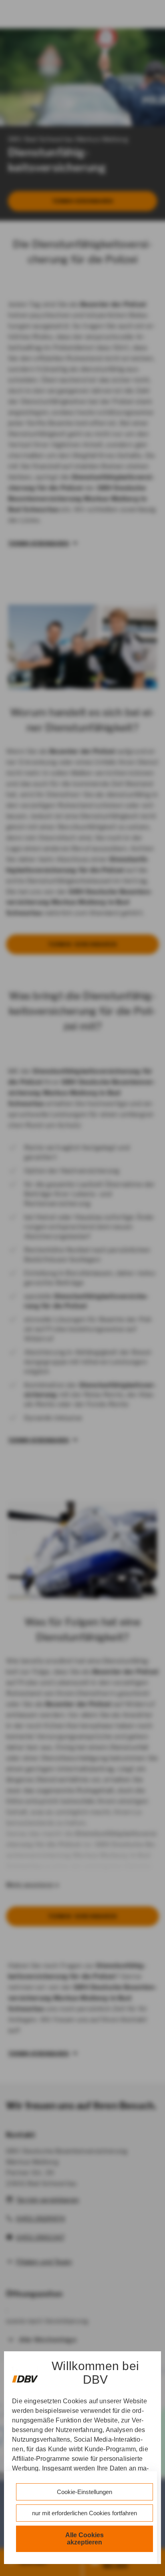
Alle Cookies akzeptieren (85, 2539)
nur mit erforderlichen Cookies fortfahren (85, 2513)
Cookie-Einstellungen (85, 2492)
